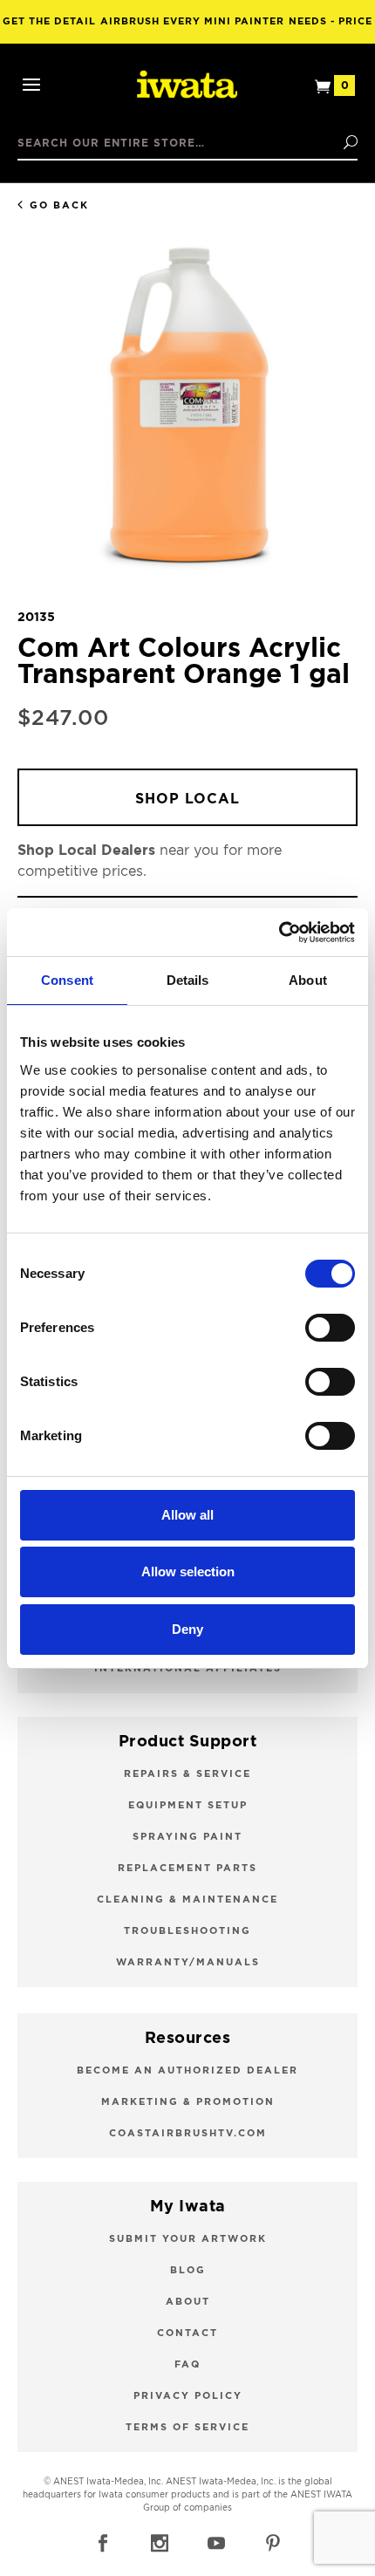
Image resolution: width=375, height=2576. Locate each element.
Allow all (187, 1515)
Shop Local (187, 799)
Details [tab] (188, 980)
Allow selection (188, 1572)
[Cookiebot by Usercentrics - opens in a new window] (279, 933)
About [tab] (308, 980)
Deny (187, 1629)
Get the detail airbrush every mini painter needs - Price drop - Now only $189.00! (187, 30)
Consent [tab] (67, 980)
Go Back (59, 205)
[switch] (330, 1328)
